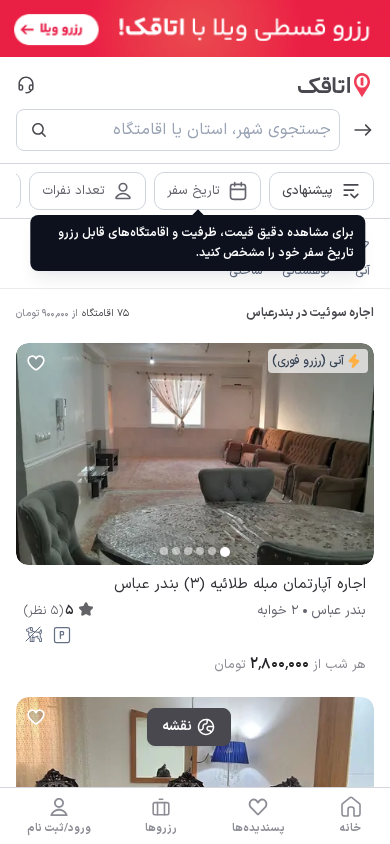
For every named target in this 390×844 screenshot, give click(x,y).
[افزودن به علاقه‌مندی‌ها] (36, 363)
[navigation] (351, 816)
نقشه (177, 726)
